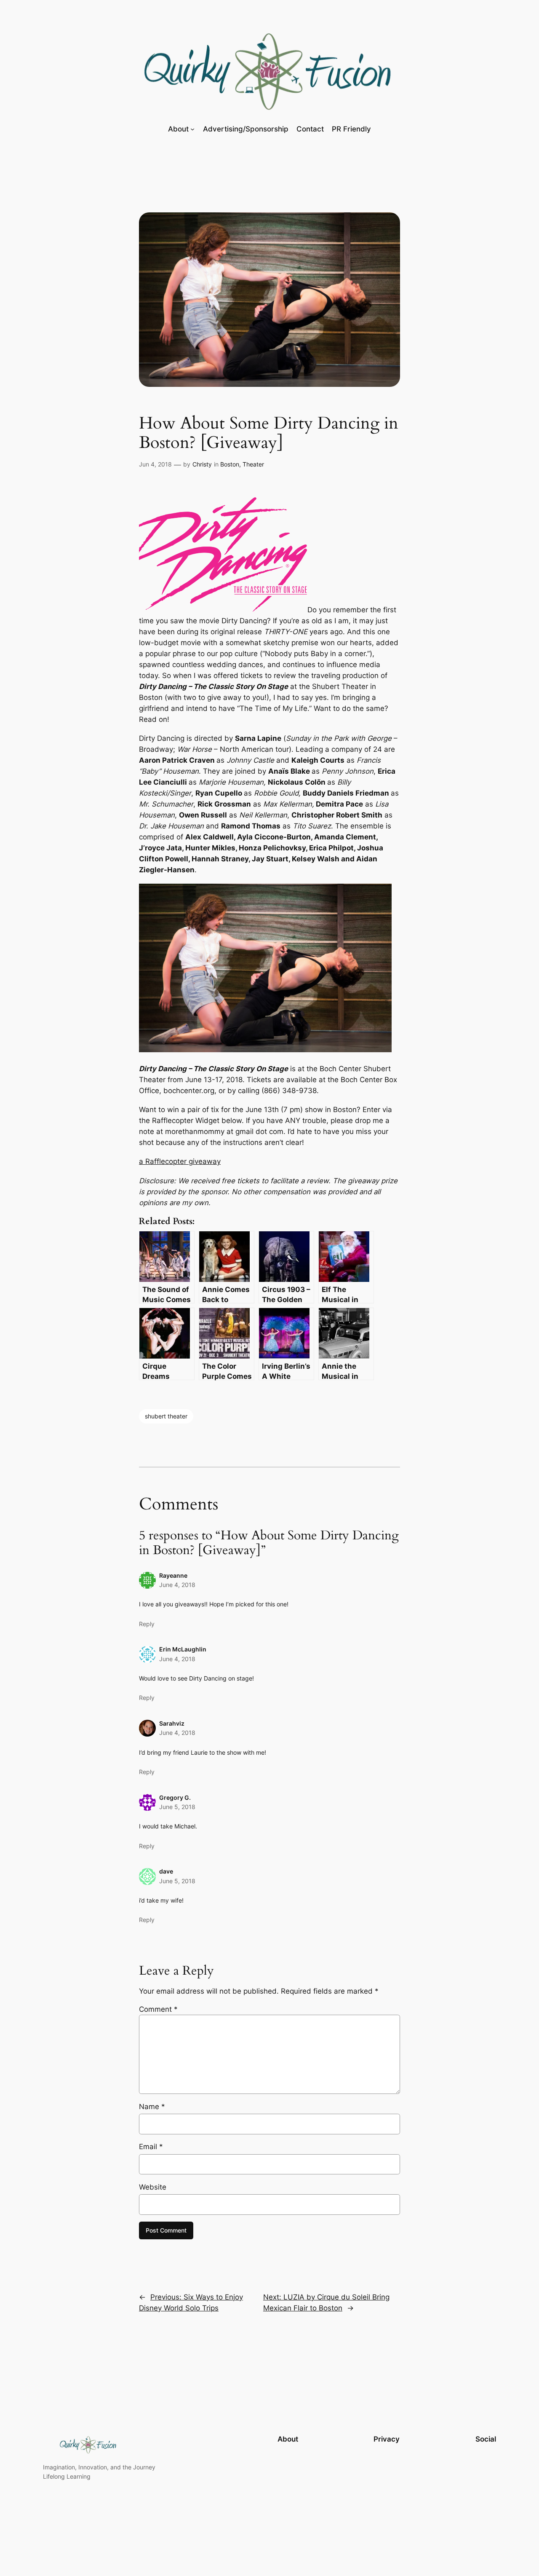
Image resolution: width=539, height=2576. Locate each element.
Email (151, 2147)
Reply (147, 1624)
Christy (202, 464)
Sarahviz (172, 1723)
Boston (230, 464)
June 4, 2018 (177, 1585)
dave (166, 1871)
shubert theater (166, 1416)
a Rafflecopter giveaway (180, 1161)
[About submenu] (192, 129)
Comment (158, 2009)
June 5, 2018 (177, 1807)
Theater (253, 464)
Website (153, 2187)
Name (152, 2107)
